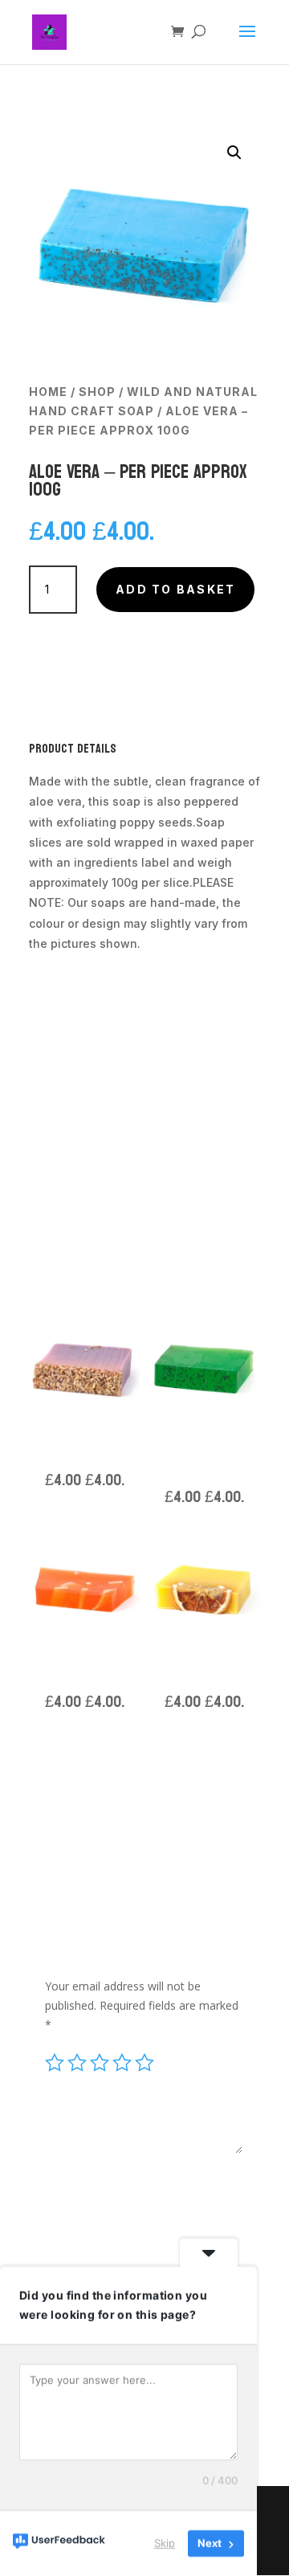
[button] (234, 153)
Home (48, 392)
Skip (165, 2543)
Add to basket (175, 589)
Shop (97, 392)
